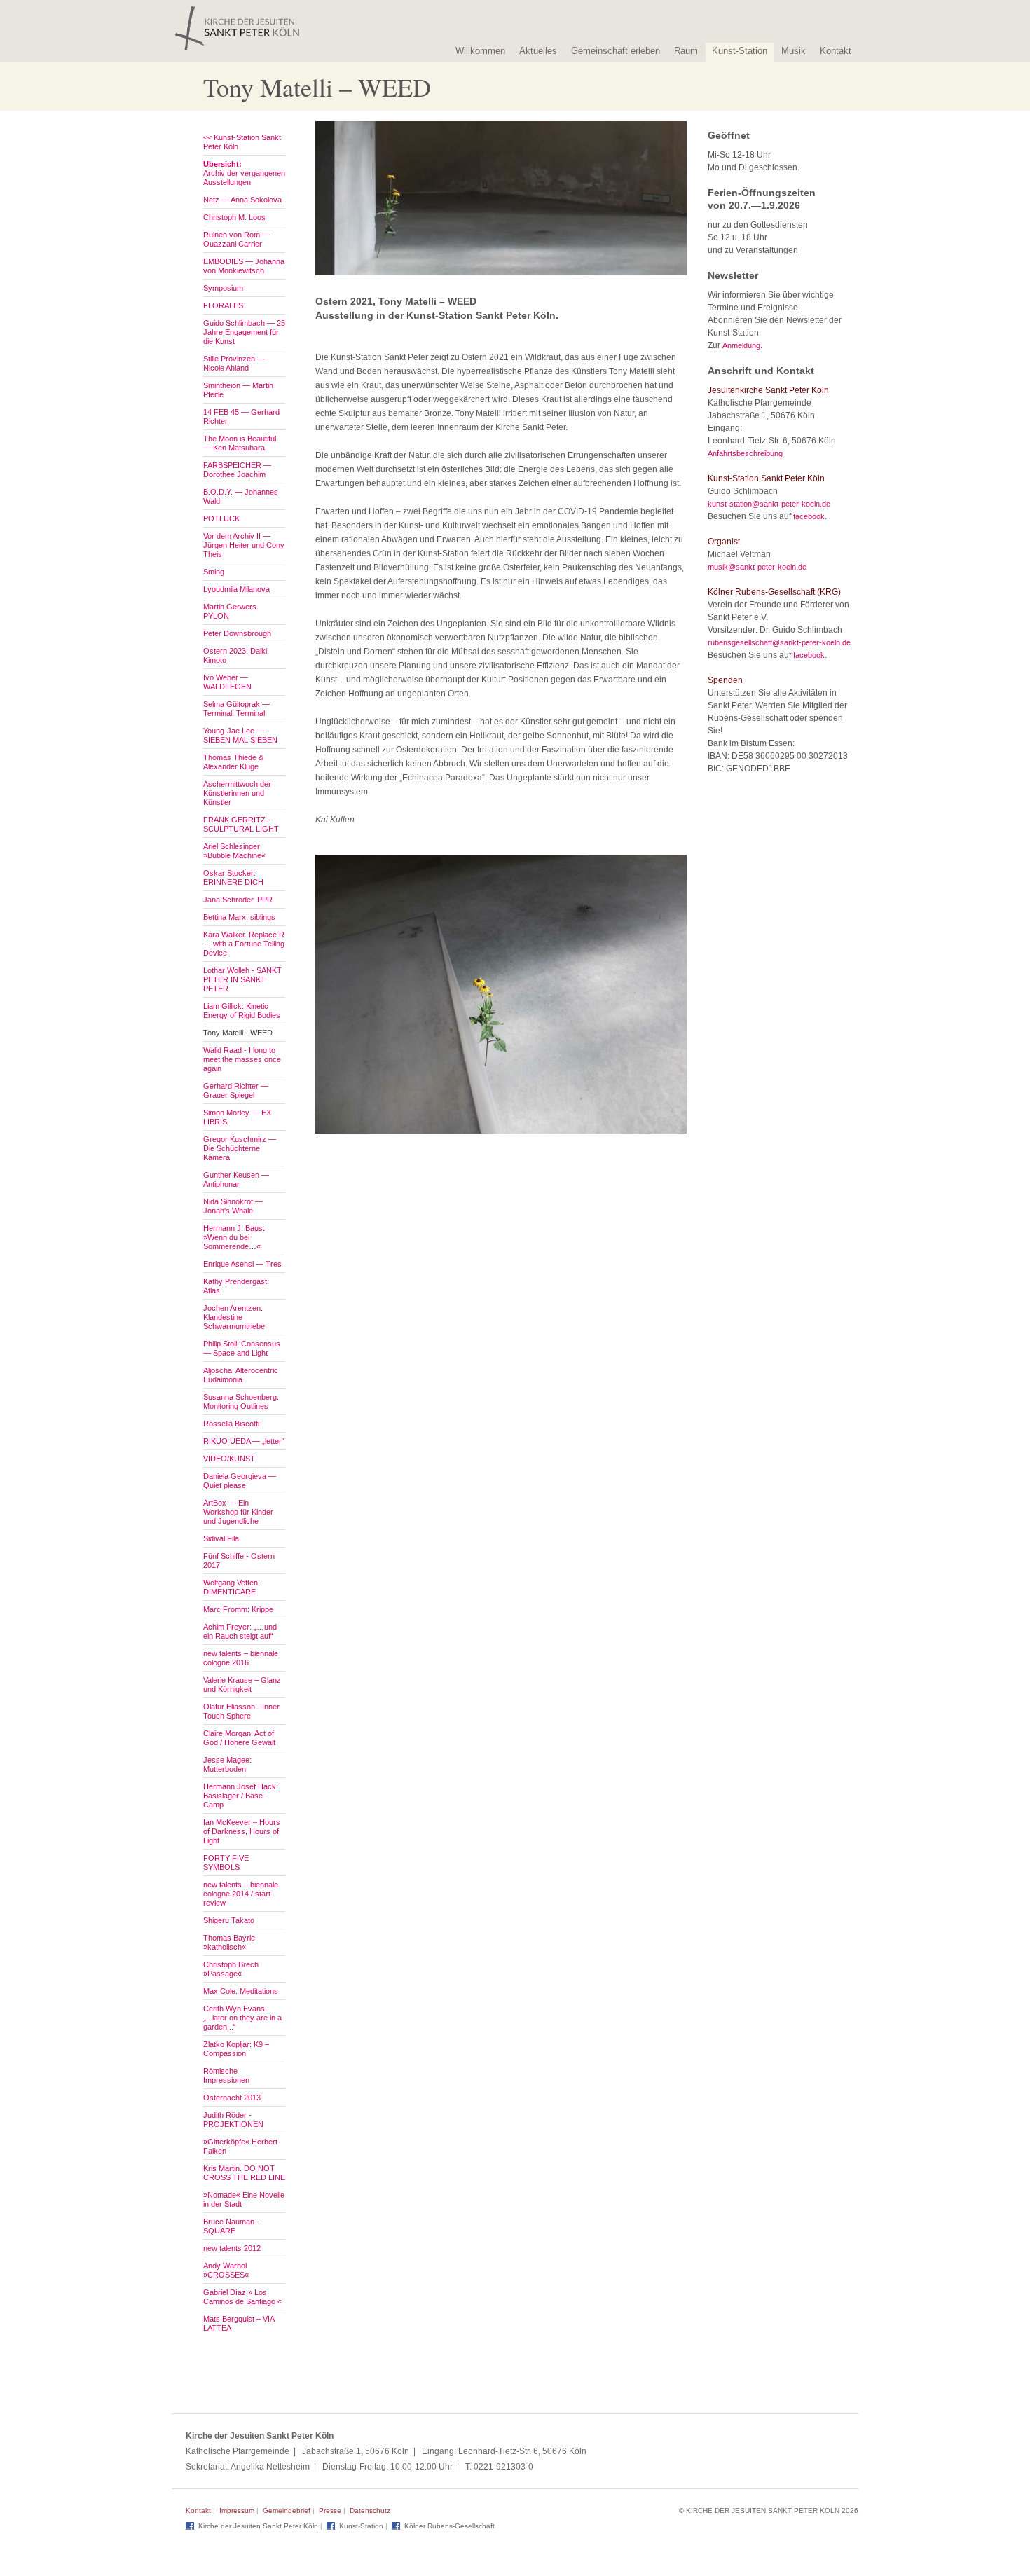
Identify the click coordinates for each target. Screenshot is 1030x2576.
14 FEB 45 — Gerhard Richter (241, 416)
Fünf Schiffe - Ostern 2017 (239, 1561)
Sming (214, 572)
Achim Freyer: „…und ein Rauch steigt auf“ (240, 1631)
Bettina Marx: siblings (239, 917)
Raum (686, 51)
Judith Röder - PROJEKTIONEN (233, 2120)
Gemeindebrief (287, 2510)
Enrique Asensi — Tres (242, 1264)
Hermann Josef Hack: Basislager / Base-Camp (241, 1796)
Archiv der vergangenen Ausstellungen (244, 173)
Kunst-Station (740, 51)
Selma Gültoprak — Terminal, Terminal (236, 709)
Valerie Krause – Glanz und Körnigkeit (242, 1685)
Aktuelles (538, 51)
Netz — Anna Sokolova (242, 200)
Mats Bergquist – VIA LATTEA (239, 2323)
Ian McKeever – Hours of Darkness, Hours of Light (242, 1831)
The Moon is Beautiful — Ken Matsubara (240, 443)
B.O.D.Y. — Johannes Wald (241, 496)
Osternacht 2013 (232, 2098)
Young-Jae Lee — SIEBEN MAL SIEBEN (240, 735)
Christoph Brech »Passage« (231, 1969)
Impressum (237, 2510)
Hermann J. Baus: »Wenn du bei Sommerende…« (234, 1237)
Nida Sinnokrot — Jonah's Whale (233, 1206)
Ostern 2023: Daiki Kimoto (235, 655)
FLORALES (223, 305)
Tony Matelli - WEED (238, 1033)
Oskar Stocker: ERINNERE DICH (233, 877)
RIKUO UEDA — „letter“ (244, 1441)
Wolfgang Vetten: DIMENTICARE (232, 1587)
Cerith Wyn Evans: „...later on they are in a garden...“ (242, 2018)
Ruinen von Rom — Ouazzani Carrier (236, 239)
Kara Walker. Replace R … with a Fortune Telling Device (244, 944)
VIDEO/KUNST (229, 1459)
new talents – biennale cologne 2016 (241, 1658)
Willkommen (480, 51)
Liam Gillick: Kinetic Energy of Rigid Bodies (242, 1011)
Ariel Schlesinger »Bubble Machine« (234, 851)
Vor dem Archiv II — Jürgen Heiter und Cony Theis (244, 545)
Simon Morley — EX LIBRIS (237, 1117)
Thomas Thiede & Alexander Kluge (233, 762)
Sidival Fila (221, 1538)
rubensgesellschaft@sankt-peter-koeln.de (779, 642)
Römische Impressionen (226, 2075)
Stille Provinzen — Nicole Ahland (234, 363)
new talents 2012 (232, 2248)
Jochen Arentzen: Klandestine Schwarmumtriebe (234, 1317)
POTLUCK (221, 518)
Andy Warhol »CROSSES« (226, 2270)
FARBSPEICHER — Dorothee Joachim (237, 470)
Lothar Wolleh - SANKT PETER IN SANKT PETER (242, 979)
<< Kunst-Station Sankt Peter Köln (242, 142)
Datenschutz (370, 2510)
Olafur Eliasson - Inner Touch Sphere (241, 1711)
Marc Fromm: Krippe (238, 1609)
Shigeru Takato (229, 1920)
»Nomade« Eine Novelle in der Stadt (244, 2199)
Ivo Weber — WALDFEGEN (227, 682)
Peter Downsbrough (237, 633)
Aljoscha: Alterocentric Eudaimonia (241, 1375)
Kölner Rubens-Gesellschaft (449, 2526)
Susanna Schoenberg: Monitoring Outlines (241, 1401)
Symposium (223, 288)
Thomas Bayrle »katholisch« (229, 1942)
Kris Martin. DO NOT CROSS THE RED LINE (244, 2173)
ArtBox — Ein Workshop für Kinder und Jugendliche (238, 1512)
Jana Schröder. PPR (238, 900)
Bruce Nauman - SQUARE (231, 2226)
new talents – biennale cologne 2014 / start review (241, 1894)
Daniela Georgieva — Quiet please (240, 1481)
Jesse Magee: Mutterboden (227, 1764)
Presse (330, 2510)
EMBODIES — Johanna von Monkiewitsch (244, 266)
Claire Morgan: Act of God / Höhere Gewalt (239, 1738)
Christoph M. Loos (234, 217)
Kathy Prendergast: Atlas (236, 1286)
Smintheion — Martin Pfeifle (238, 390)
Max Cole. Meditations (241, 1991)
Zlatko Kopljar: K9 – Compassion (236, 2049)
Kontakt (836, 51)
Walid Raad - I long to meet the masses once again (242, 1059)
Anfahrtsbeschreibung (745, 453)
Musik (794, 51)
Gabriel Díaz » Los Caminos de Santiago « (242, 2297)
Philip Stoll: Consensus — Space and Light (242, 1348)
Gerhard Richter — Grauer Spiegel (236, 1090)
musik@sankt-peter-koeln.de (757, 567)
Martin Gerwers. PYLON (231, 611)
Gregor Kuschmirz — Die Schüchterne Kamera (240, 1148)
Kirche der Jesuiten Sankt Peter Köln (258, 2526)
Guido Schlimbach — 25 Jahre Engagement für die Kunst (244, 332)
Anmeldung (741, 345)
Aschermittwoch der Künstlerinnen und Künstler (237, 793)
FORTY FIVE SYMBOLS (226, 1862)
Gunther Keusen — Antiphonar (236, 1179)
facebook (809, 516)
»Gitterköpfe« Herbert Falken (240, 2146)
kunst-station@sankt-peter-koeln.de (769, 504)
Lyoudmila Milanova (236, 589)
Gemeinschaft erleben (616, 51)
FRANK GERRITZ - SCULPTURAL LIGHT (241, 824)
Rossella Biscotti (231, 1424)
